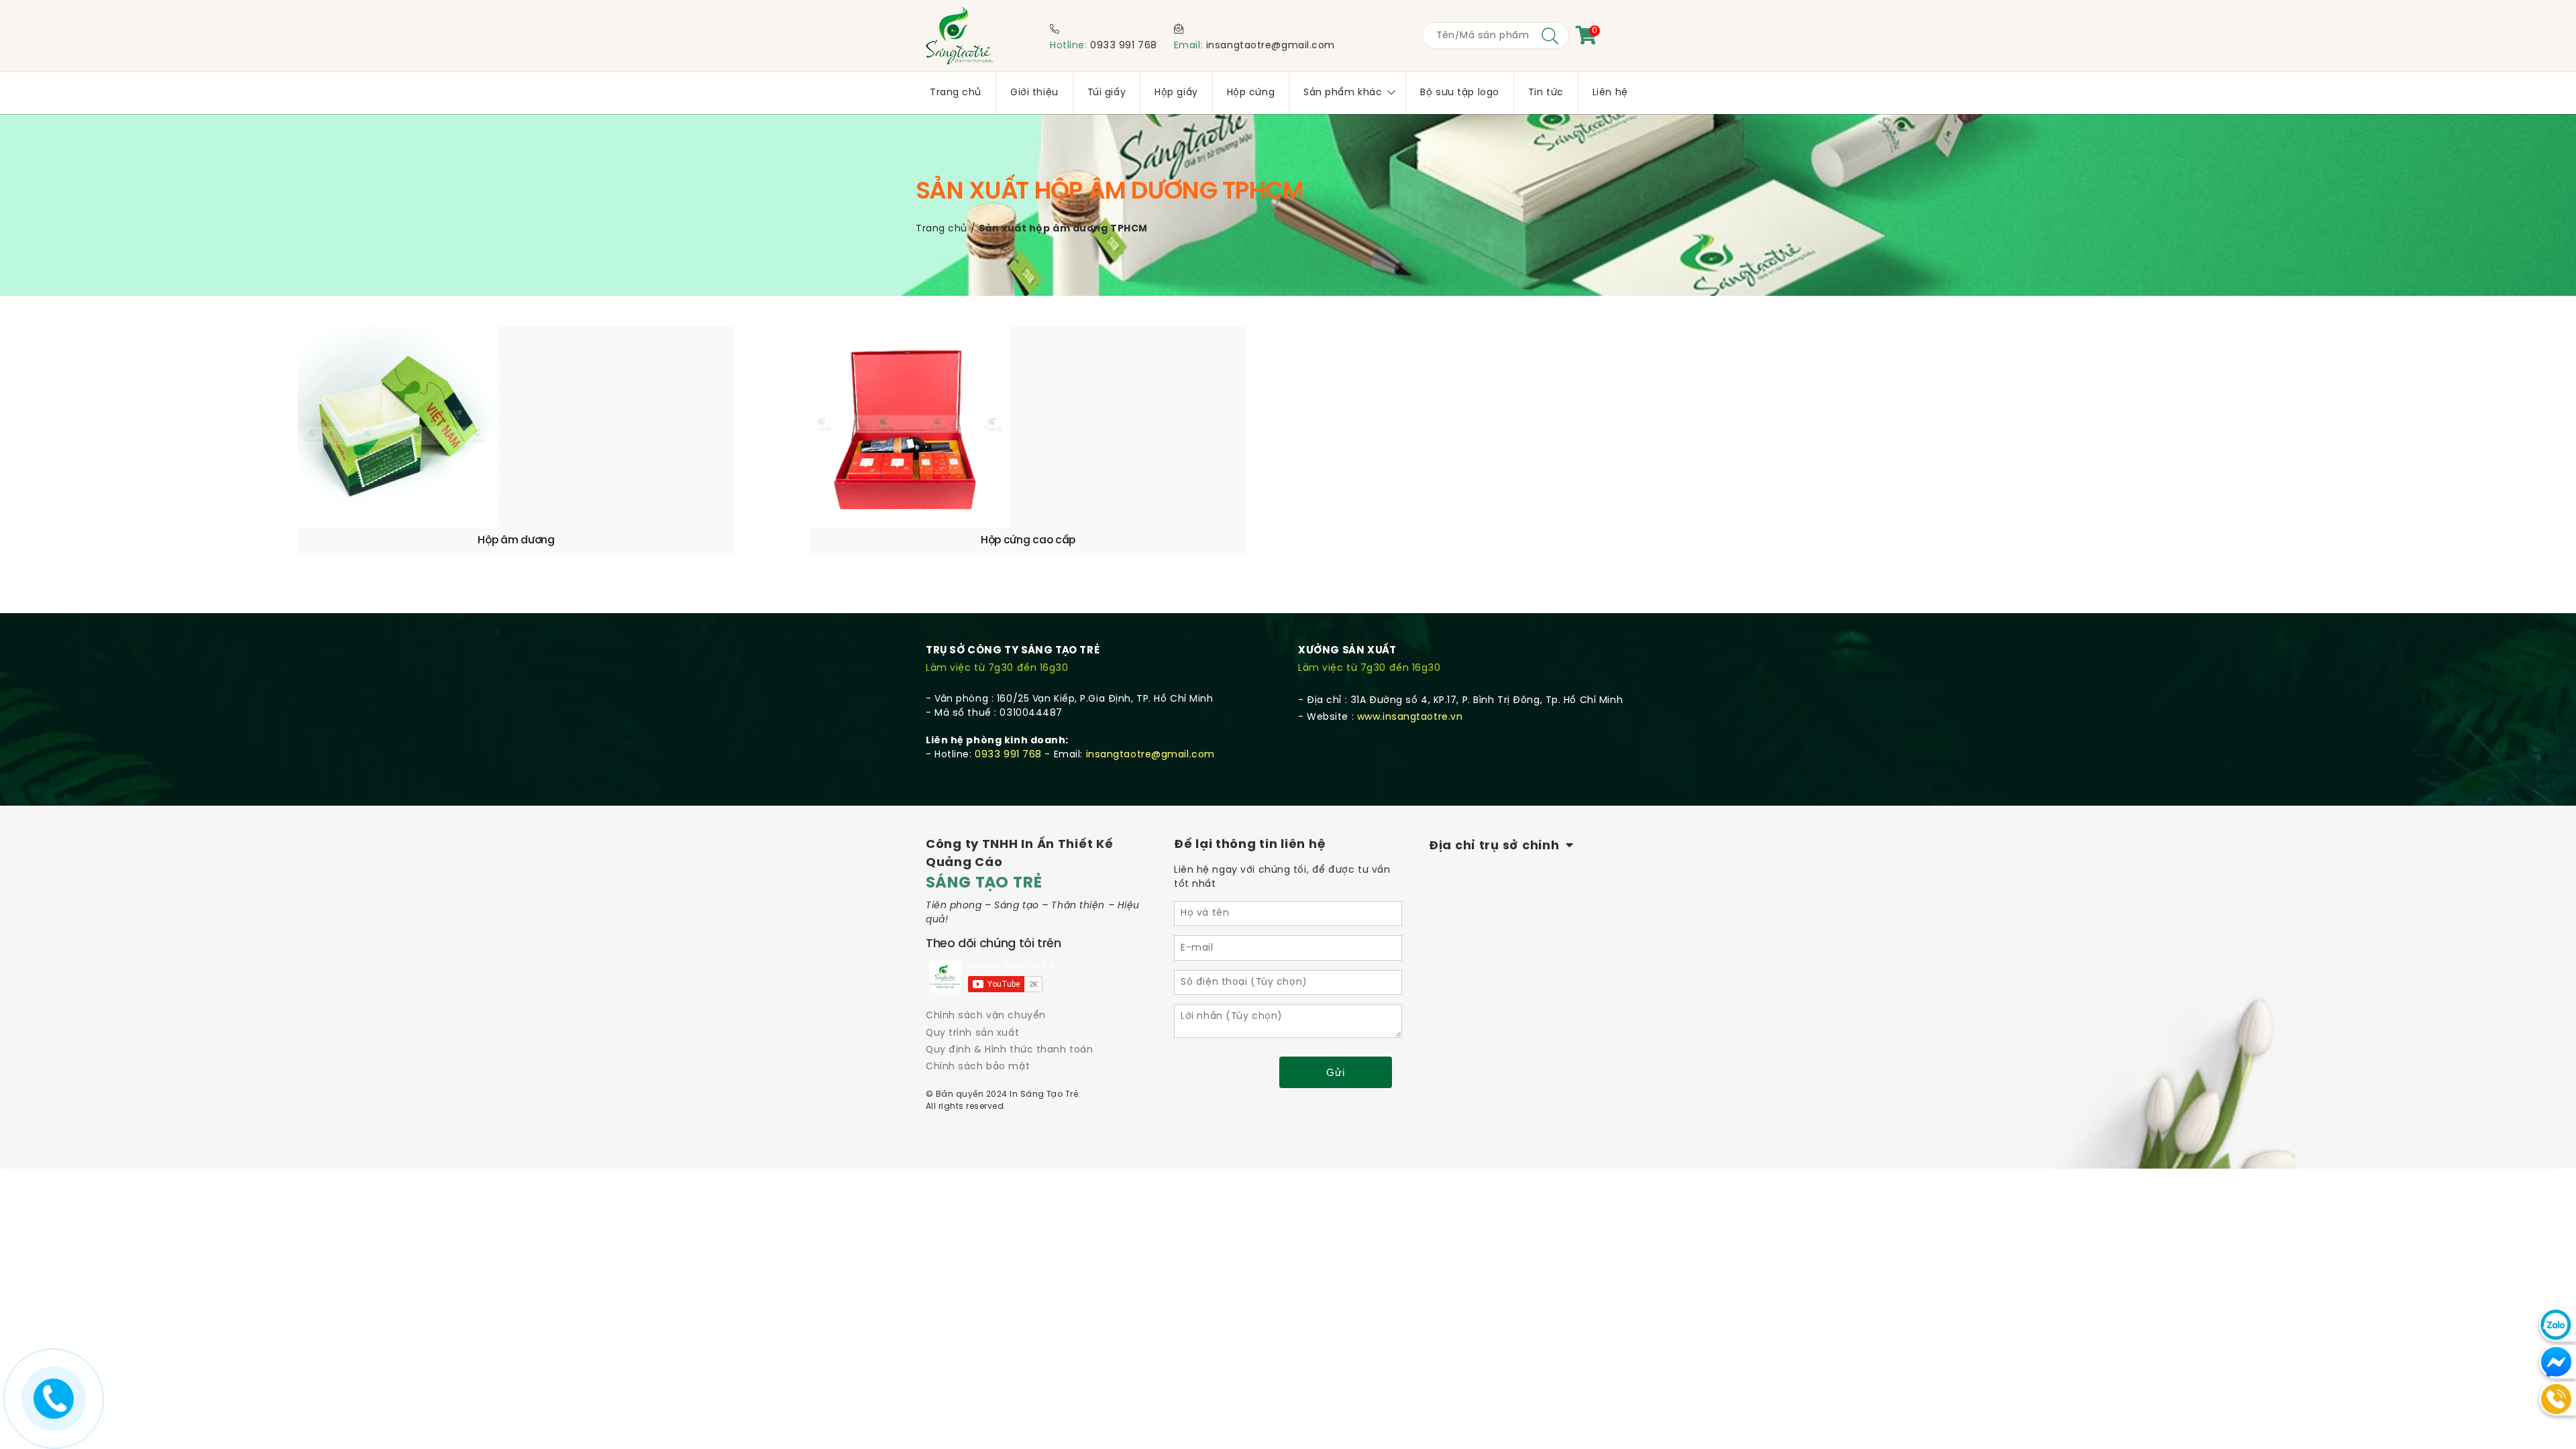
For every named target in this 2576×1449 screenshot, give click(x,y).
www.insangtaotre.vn (1410, 717)
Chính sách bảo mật (978, 1067)
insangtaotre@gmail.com (1271, 46)
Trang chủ (942, 229)
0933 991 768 (1124, 46)
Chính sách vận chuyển (986, 1016)
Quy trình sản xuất (972, 1033)
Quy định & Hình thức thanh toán (1009, 1050)
